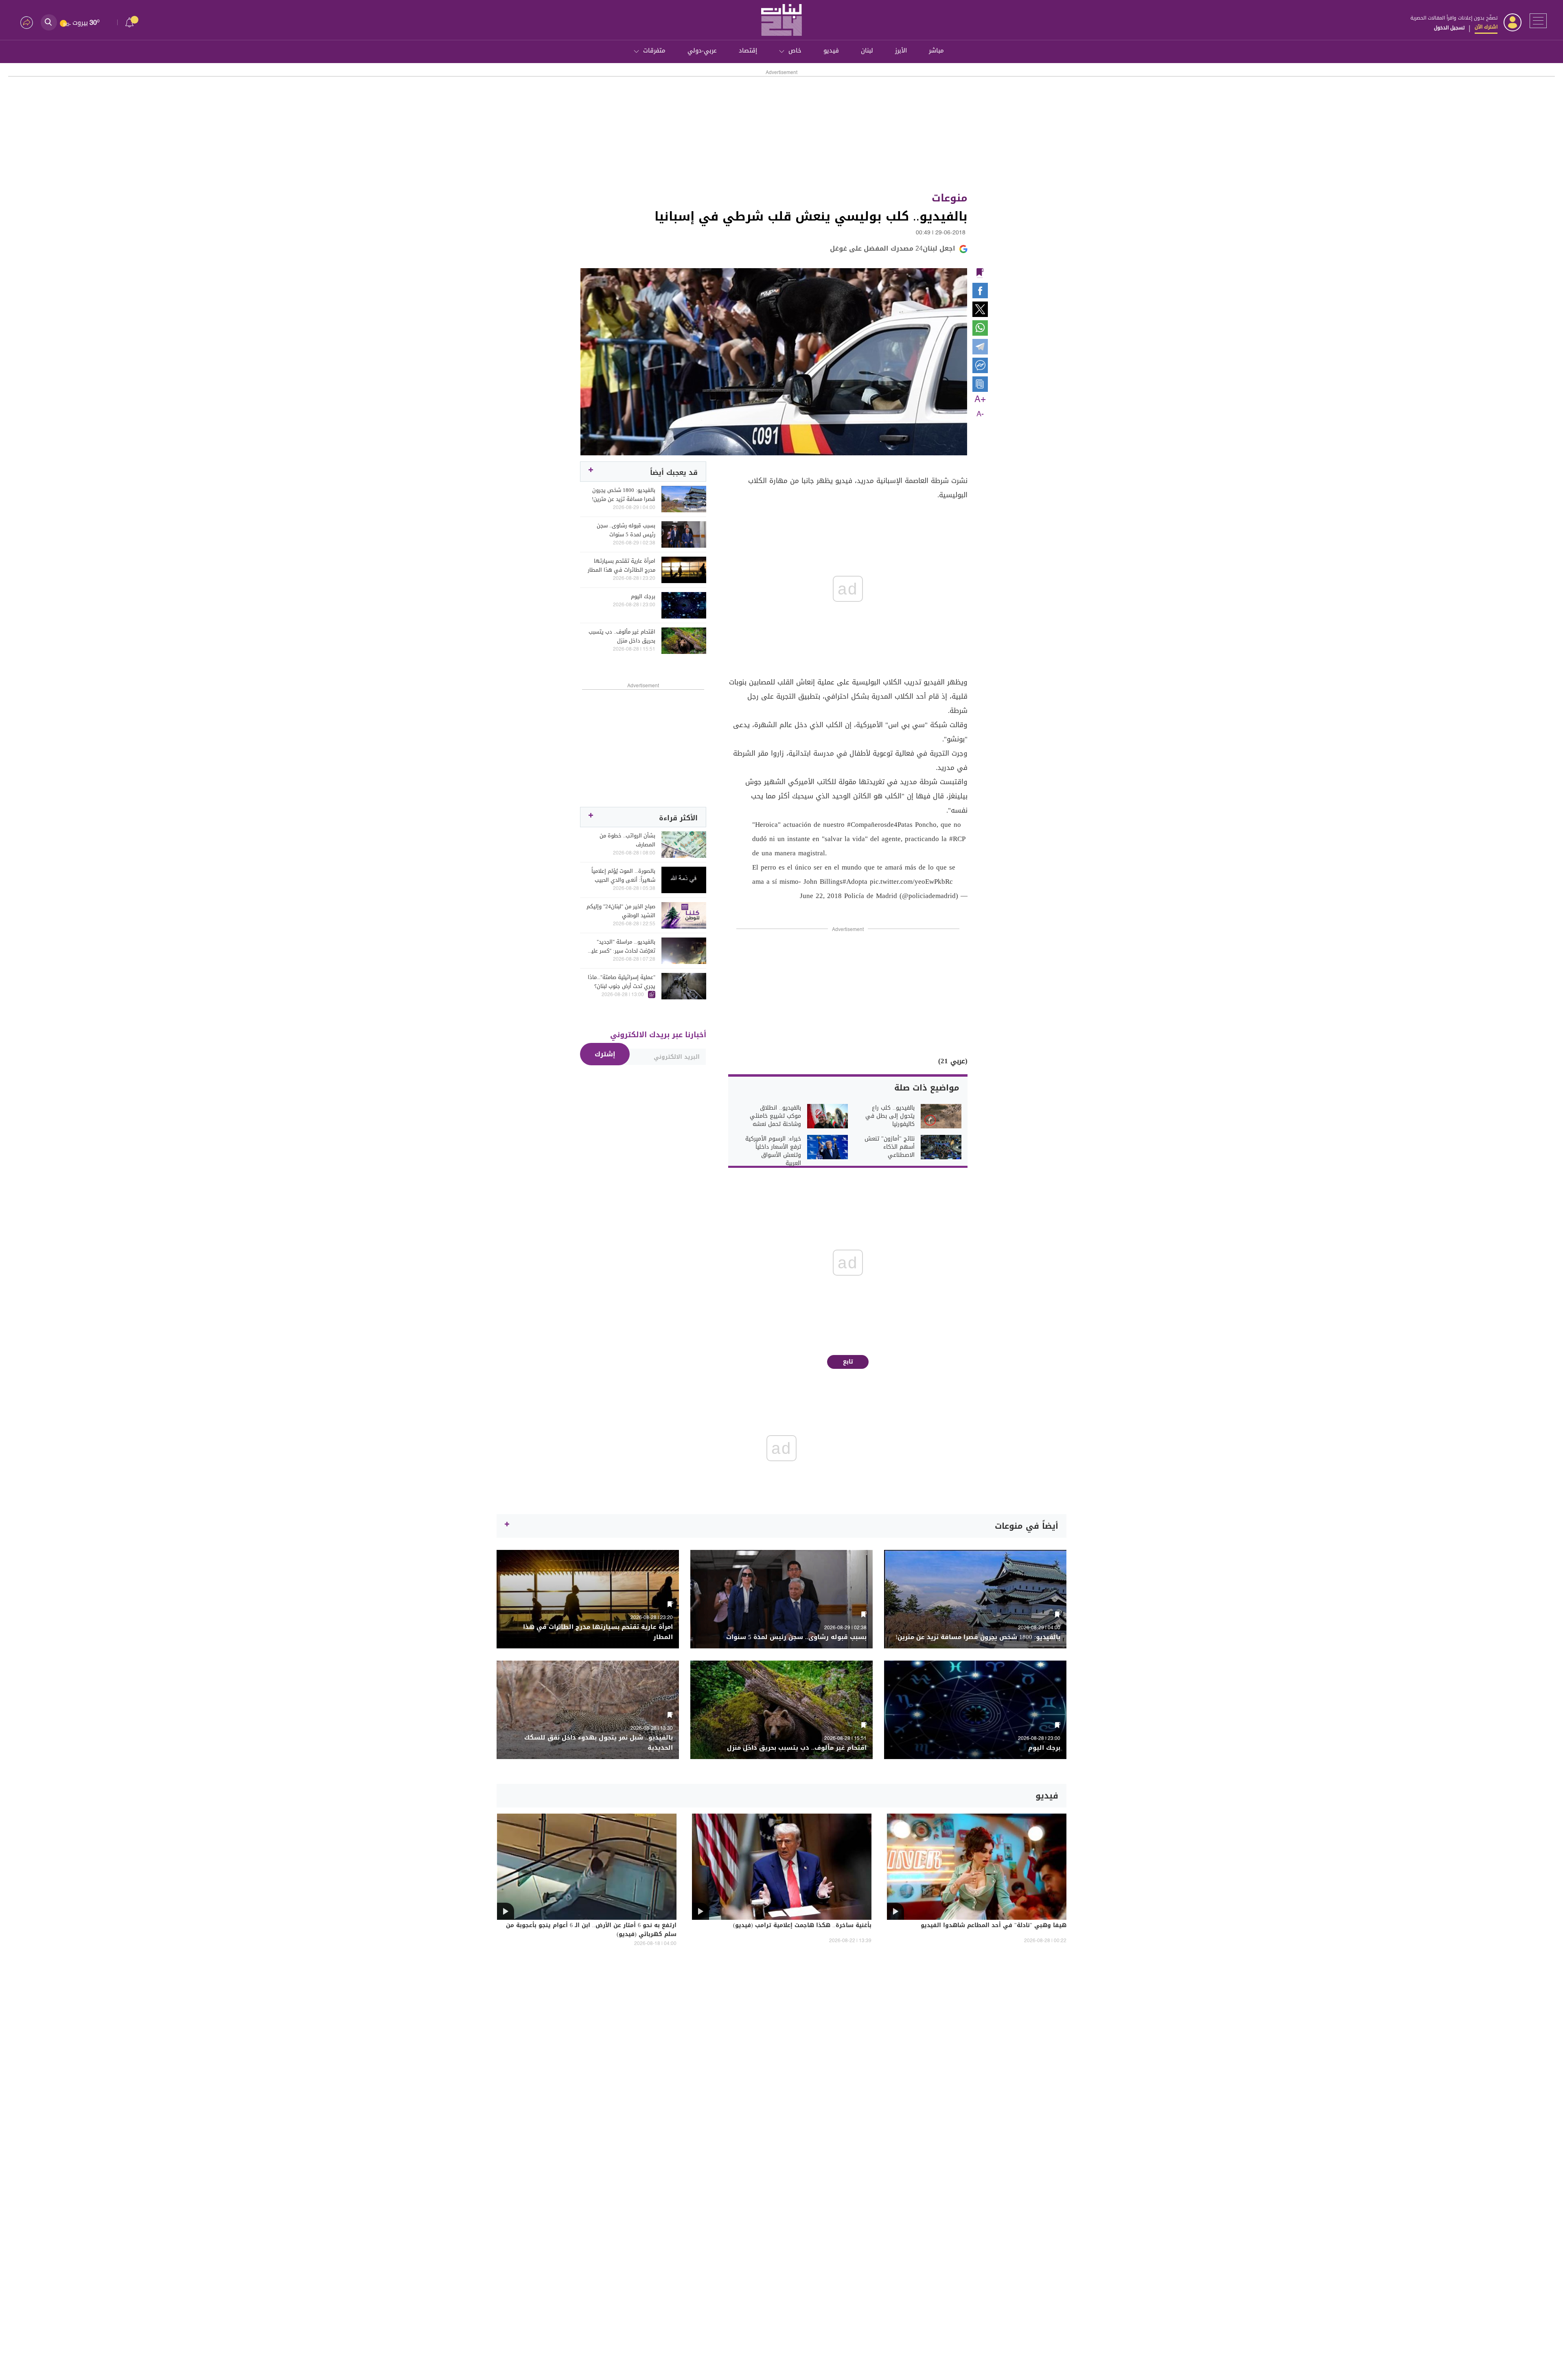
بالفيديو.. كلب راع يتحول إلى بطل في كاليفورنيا (890, 1116)
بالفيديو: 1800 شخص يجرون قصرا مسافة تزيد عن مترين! (624, 495)
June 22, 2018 (821, 896)
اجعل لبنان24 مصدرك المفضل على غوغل (893, 248)
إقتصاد (748, 50)
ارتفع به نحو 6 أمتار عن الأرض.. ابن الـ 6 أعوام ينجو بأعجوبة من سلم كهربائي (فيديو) (591, 1930)
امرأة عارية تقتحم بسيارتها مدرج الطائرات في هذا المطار (622, 566)
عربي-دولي (702, 50)
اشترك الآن (1486, 27)
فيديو (831, 50)
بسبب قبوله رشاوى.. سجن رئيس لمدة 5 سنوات (626, 530)
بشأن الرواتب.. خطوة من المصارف (627, 840)
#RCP (957, 839)
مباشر (936, 50)
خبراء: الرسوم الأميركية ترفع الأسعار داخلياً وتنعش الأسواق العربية (773, 1151)
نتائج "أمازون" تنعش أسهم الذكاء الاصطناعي (890, 1147)
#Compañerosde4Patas (880, 824)
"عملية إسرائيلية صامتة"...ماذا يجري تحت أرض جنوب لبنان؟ (622, 982)
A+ (980, 400)
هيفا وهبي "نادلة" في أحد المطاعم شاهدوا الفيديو (994, 1926)
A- (980, 414)
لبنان (867, 50)
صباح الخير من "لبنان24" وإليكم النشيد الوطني (621, 911)
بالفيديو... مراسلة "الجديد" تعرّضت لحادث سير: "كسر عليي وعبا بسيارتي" (621, 946)
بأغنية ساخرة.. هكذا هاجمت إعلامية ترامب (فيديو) (802, 1926)
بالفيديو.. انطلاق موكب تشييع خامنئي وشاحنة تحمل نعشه (775, 1116)
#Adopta (855, 881)
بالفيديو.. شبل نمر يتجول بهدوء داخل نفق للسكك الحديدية (599, 1743)
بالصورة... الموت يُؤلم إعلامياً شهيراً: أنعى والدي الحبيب (623, 876)
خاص (795, 50)
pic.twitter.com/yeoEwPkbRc (911, 881)
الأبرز (901, 50)
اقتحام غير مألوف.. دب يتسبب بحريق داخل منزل (622, 636)
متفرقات (654, 50)
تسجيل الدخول (1449, 28)
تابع (848, 1362)
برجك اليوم (643, 597)
